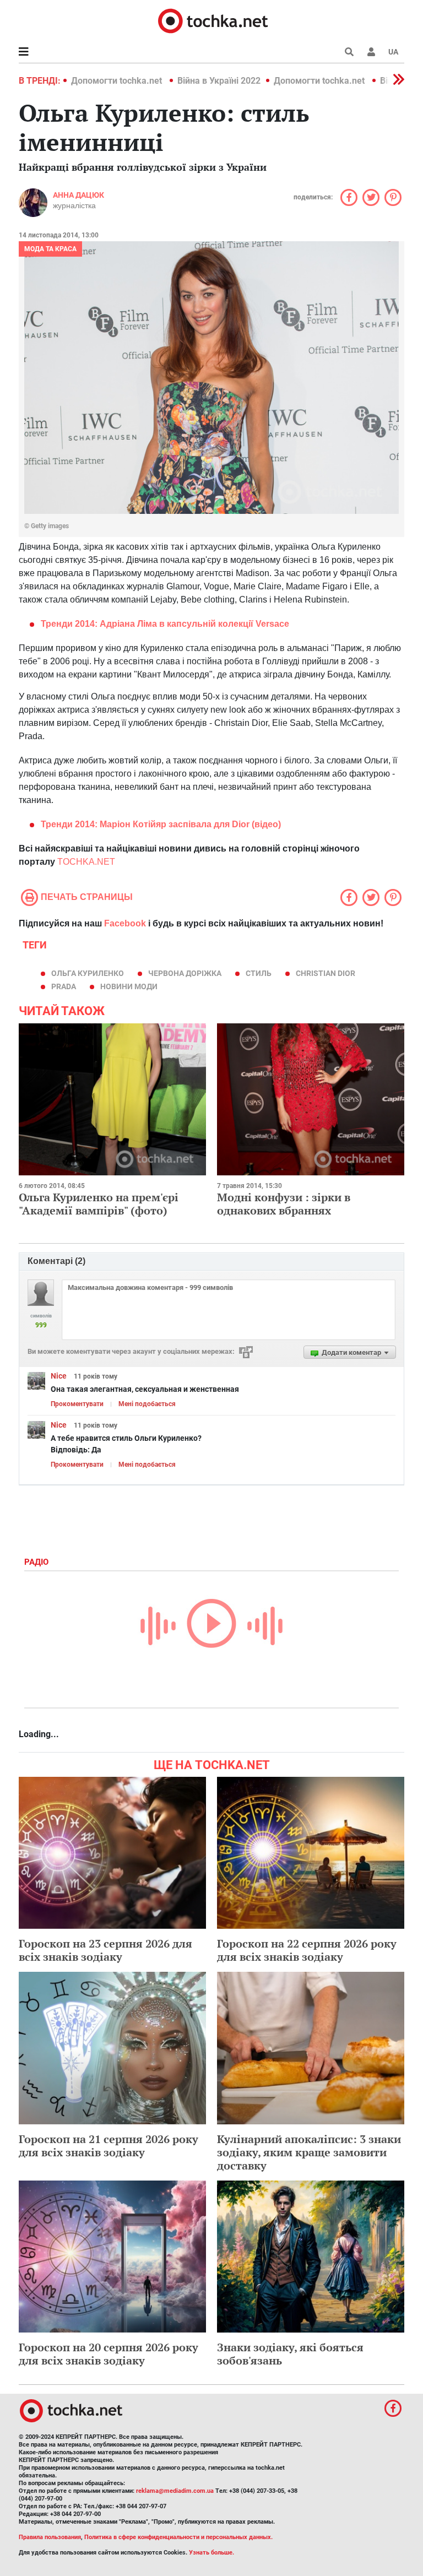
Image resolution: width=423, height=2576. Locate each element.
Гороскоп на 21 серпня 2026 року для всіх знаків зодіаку (109, 2146)
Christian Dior (326, 973)
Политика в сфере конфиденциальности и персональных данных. (178, 2537)
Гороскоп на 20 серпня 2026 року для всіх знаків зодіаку (109, 2354)
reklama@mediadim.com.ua (175, 2491)
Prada (64, 986)
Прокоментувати (77, 1404)
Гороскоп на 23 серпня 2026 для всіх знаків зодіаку (105, 1950)
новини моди (129, 986)
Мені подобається (147, 1404)
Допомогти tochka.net (118, 81)
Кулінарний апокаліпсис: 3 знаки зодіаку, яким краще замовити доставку (309, 2152)
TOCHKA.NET (86, 862)
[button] (371, 52)
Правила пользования (50, 2537)
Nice (59, 1376)
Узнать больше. (211, 2553)
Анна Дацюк (78, 195)
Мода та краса (50, 249)
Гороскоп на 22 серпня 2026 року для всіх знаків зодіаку (307, 1950)
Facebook (125, 923)
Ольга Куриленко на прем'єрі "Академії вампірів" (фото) (99, 1204)
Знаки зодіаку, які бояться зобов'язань (290, 2354)
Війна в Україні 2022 (219, 81)
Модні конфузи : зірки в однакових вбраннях (284, 1204)
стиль (259, 973)
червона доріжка (185, 973)
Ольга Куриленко (88, 973)
